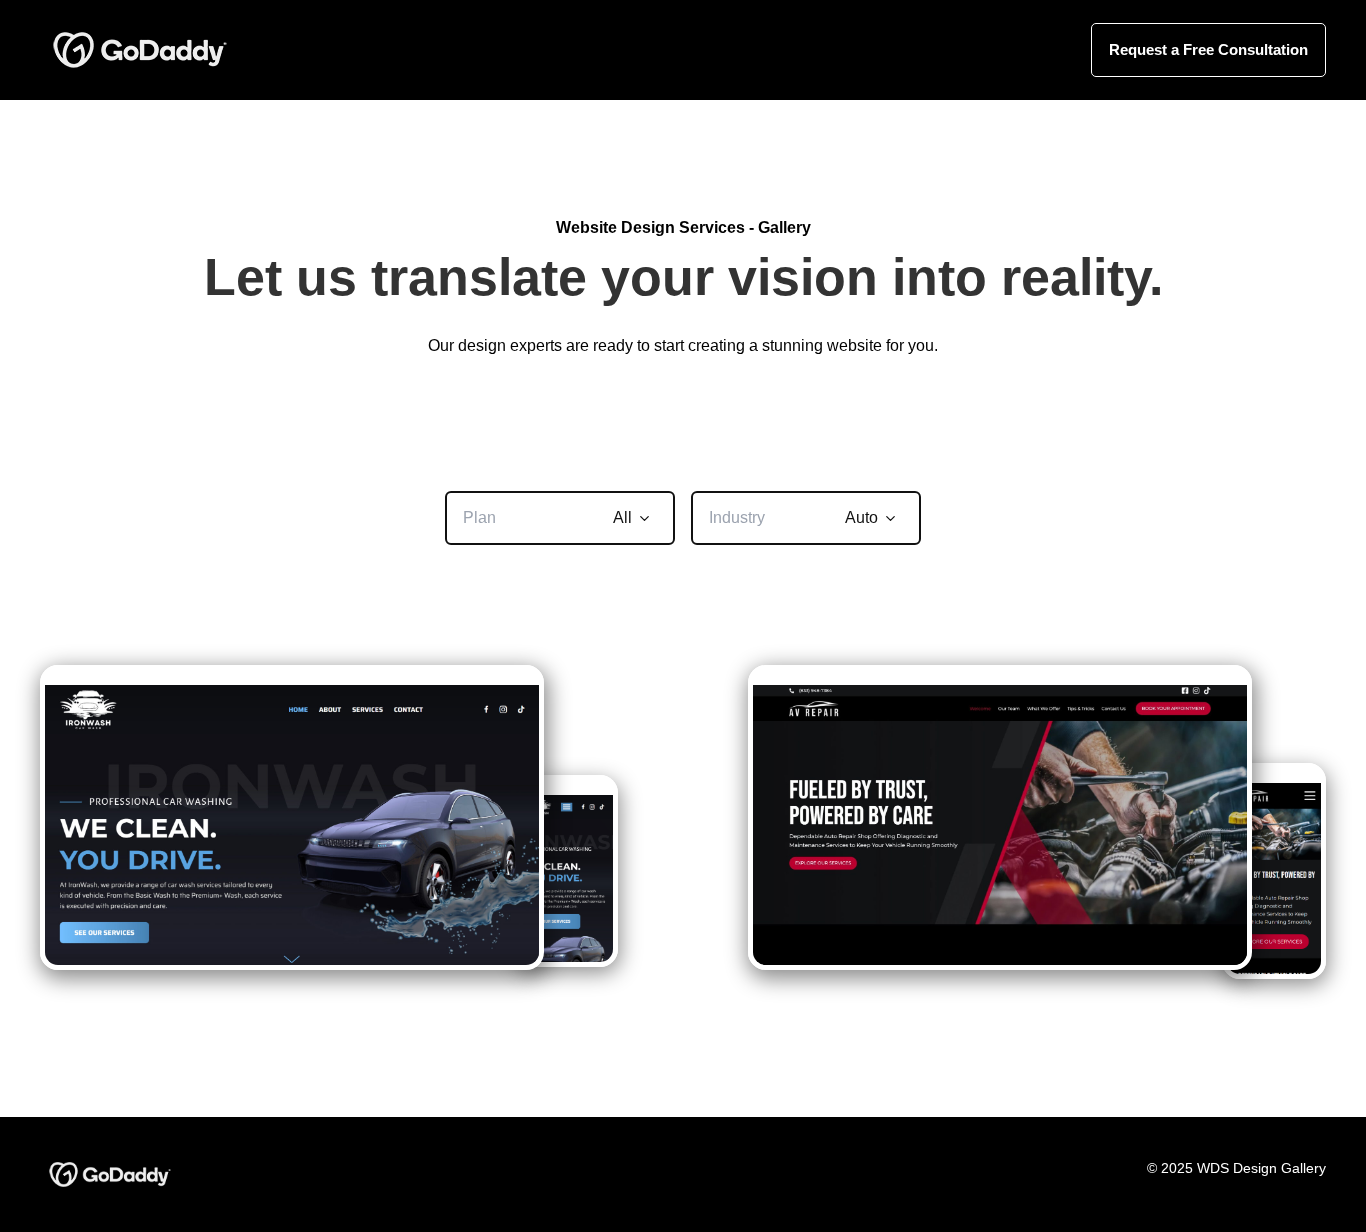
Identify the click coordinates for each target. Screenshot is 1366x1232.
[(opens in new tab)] (140, 49)
